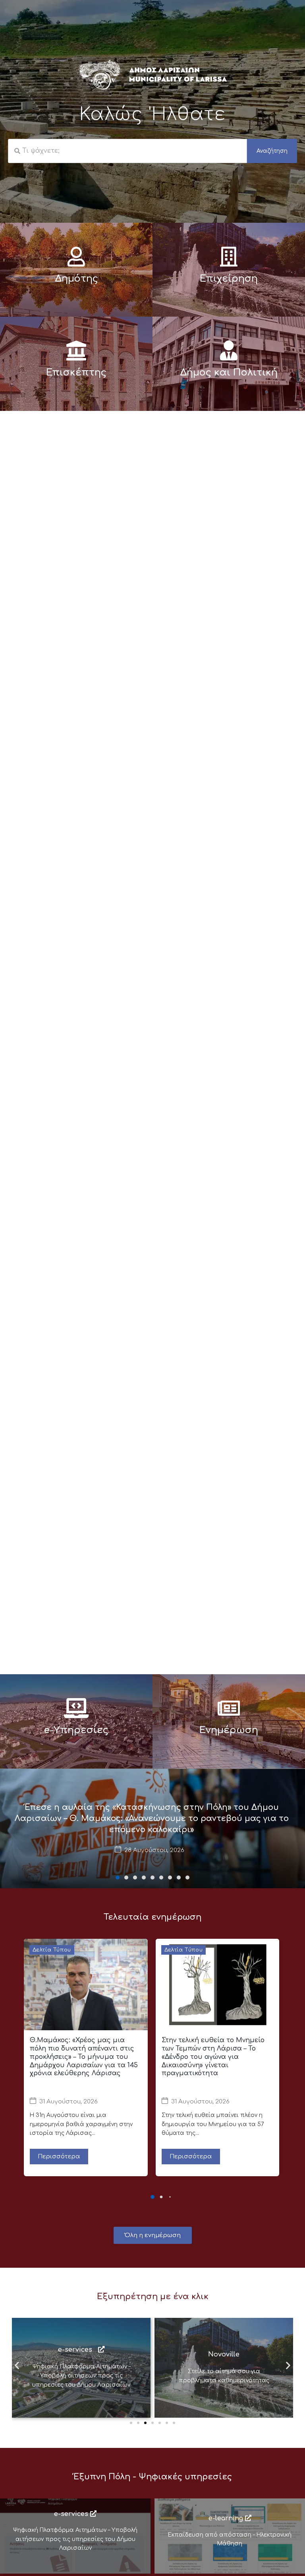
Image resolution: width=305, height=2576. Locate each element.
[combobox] (127, 151)
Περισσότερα (59, 2157)
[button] (118, 1878)
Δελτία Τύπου (52, 1950)
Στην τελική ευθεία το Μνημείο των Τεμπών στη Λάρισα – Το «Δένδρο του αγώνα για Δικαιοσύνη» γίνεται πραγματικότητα (213, 2057)
